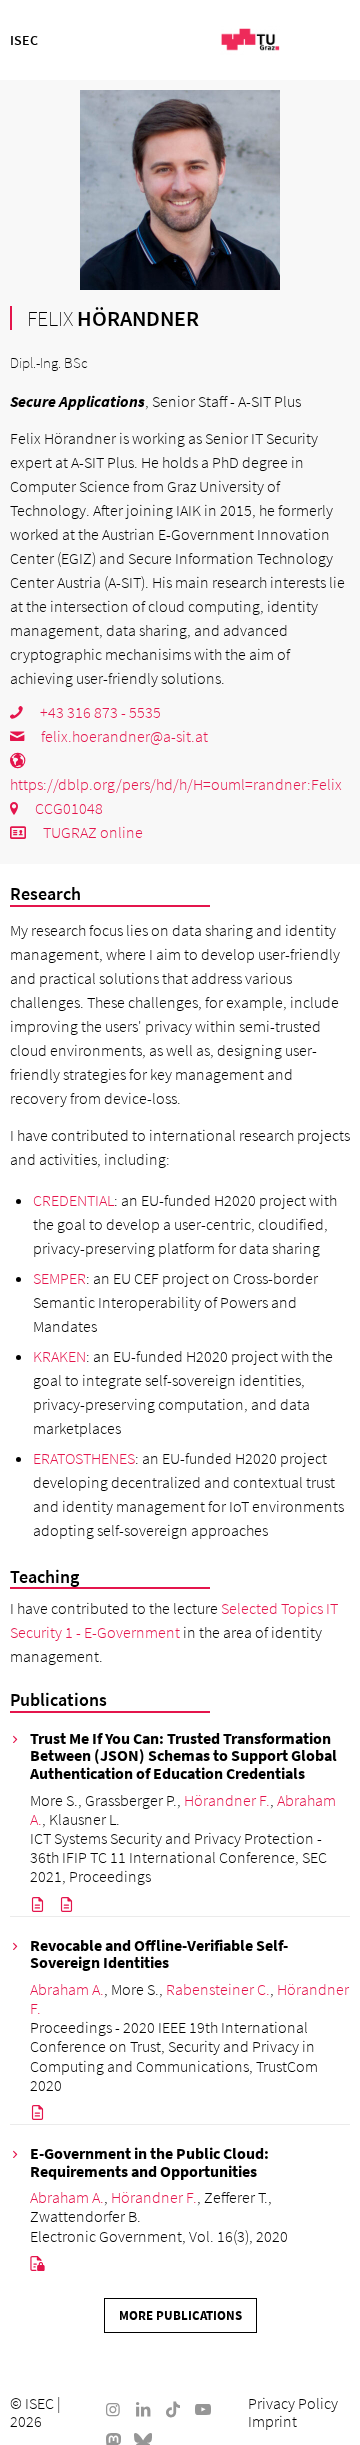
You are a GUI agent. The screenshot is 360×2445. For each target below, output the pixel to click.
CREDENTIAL (73, 1200)
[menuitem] (293, 2403)
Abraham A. (67, 1989)
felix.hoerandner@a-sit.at (123, 736)
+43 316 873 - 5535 (99, 712)
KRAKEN (59, 1356)
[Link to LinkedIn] (143, 2409)
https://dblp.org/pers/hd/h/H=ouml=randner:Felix (176, 784)
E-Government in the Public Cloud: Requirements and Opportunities (149, 2162)
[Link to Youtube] (203, 2409)
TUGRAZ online (91, 832)
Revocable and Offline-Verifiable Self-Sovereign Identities (159, 1954)
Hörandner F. (227, 1800)
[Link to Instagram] (113, 2409)
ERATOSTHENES (84, 1458)
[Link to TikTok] (173, 2409)
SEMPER (59, 1278)
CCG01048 (67, 808)
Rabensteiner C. (218, 1989)
